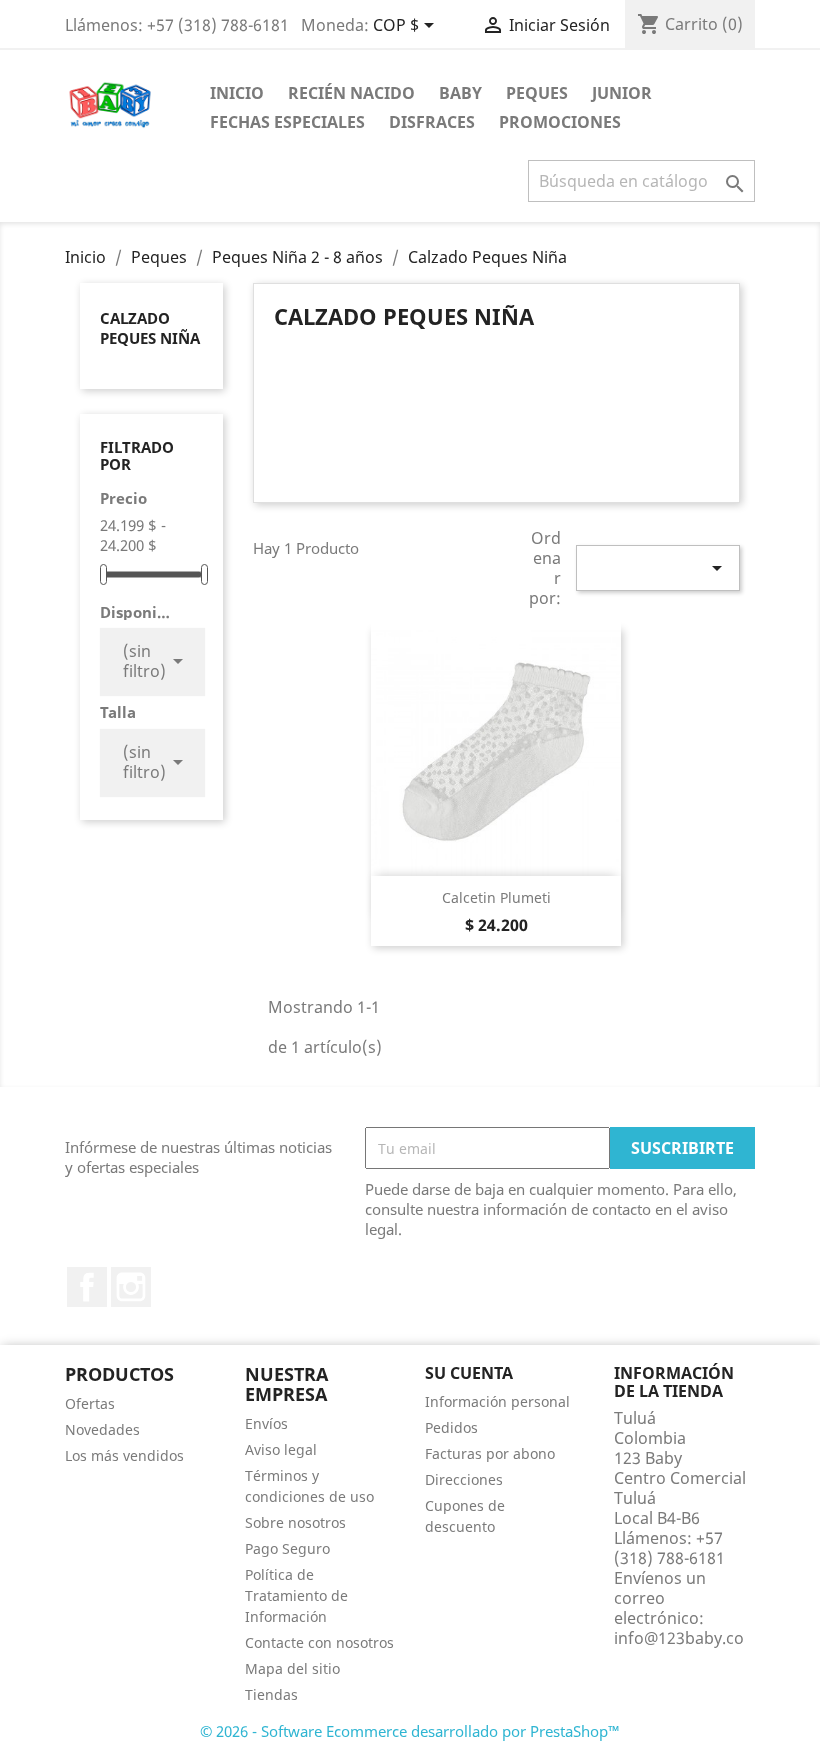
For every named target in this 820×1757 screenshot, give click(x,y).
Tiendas (271, 1694)
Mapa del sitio (292, 1668)
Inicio (237, 93)
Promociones (560, 122)
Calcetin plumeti (496, 897)
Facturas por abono (490, 1453)
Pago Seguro (287, 1548)
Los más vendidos (124, 1455)
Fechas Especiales (287, 122)
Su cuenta (469, 1373)
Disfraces (432, 122)
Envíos (266, 1423)
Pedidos (451, 1427)
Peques (537, 93)
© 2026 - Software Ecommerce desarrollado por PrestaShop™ (410, 1731)
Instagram (131, 1287)
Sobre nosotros (295, 1522)
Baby (460, 93)
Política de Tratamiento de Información (296, 1595)
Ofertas (90, 1403)
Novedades (102, 1429)
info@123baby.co (679, 1638)
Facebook (87, 1287)
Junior (622, 93)
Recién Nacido (351, 93)
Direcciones (464, 1479)
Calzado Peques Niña (150, 328)
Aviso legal (281, 1449)
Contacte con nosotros (319, 1642)
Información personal (497, 1401)
